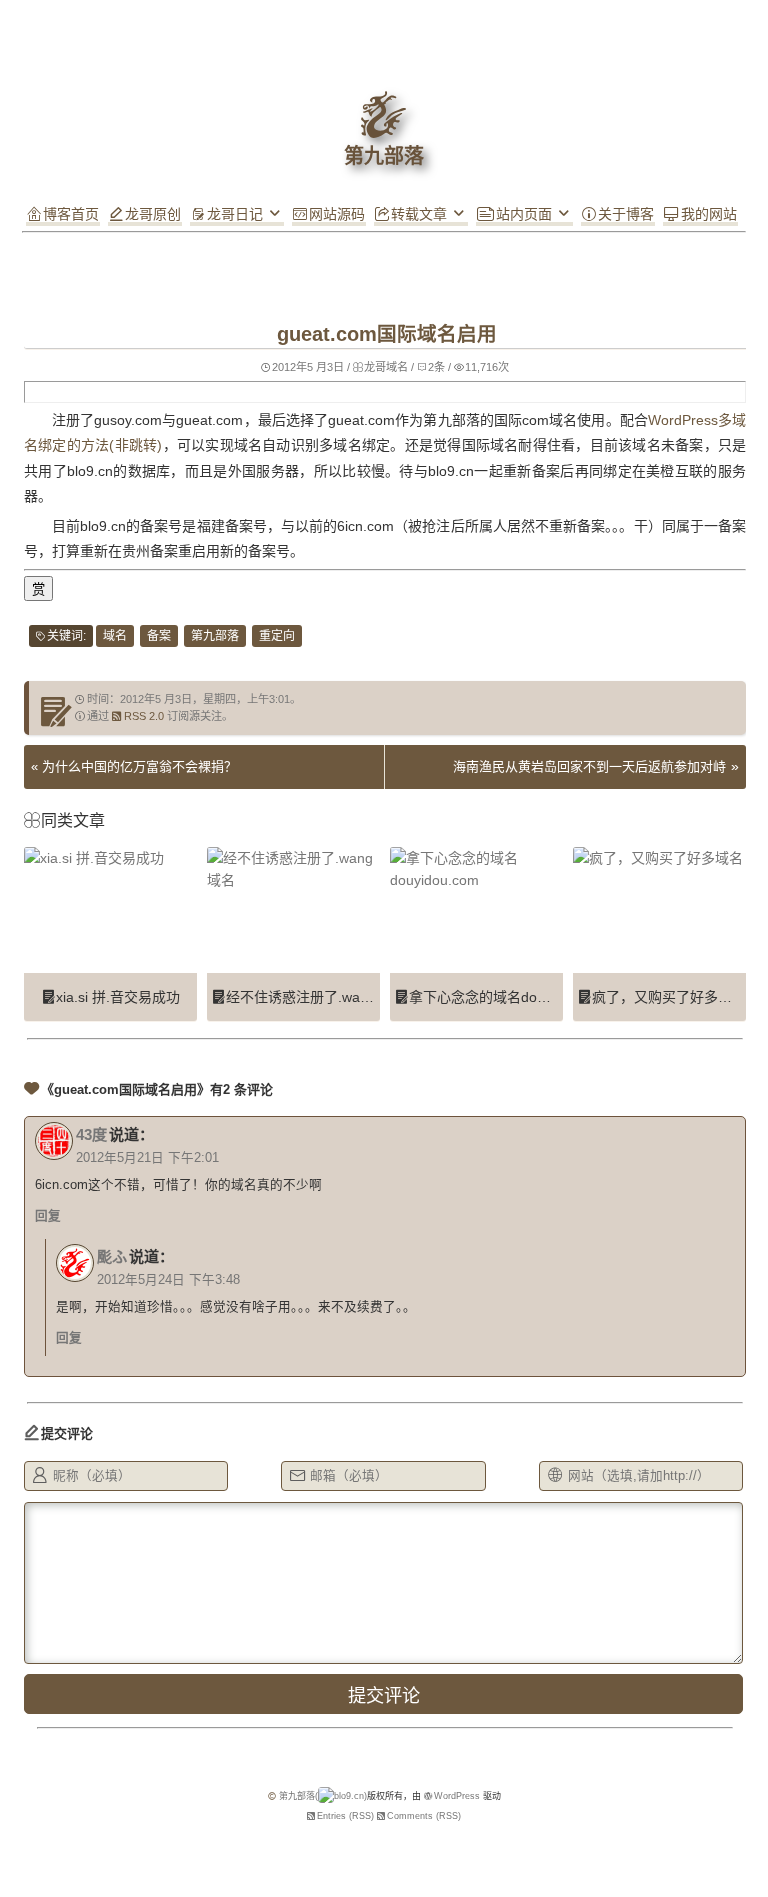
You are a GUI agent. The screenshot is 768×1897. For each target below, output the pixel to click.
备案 (159, 636)
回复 (48, 1216)
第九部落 (215, 636)
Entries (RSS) (345, 1816)
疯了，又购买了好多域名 (669, 997)
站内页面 (524, 214)
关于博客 (626, 214)
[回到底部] (384, 283)
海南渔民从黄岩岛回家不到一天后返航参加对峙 (589, 766)
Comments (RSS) (424, 1816)
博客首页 (71, 214)
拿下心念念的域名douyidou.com (509, 997)
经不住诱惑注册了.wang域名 (315, 997)
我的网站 (709, 214)
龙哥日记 (235, 214)
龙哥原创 (153, 214)
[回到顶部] (384, 253)
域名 (115, 636)
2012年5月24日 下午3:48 (168, 1280)
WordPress (457, 1796)
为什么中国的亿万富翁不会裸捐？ (139, 766)
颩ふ (112, 1256)
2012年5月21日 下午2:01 (147, 1158)
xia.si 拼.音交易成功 (118, 997)
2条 (436, 367)
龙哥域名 (386, 367)
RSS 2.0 (144, 716)
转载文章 (419, 214)
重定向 (277, 636)
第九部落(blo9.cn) (323, 1796)
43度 (91, 1134)
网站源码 (337, 214)
